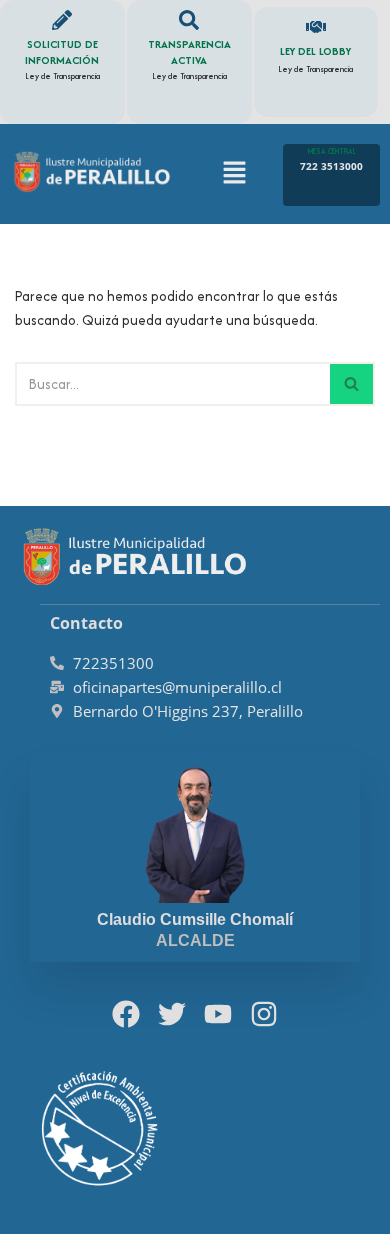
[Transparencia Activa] (189, 20)
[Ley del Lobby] (316, 27)
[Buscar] (352, 384)
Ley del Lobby (315, 51)
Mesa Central (332, 151)
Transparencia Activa (189, 52)
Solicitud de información (62, 52)
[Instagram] (263, 1014)
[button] (234, 175)
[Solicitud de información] (62, 20)
